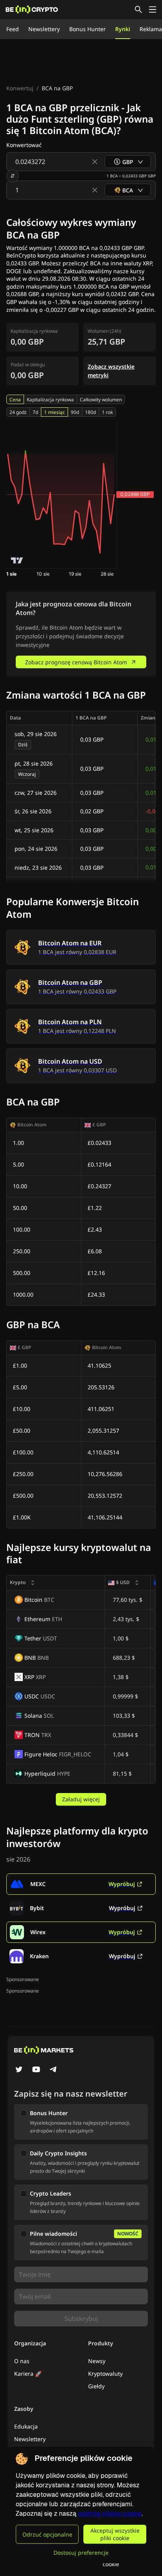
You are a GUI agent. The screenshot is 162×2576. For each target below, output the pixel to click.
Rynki (123, 29)
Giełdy (96, 2386)
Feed (13, 29)
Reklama (151, 29)
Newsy (97, 2361)
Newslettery (44, 29)
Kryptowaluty (105, 2374)
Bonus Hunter (87, 29)
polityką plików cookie (110, 2514)
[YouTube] (36, 2070)
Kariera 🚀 (28, 2374)
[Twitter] (19, 2070)
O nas (22, 2361)
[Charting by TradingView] (17, 560)
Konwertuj (20, 88)
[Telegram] (53, 2070)
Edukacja (26, 2426)
